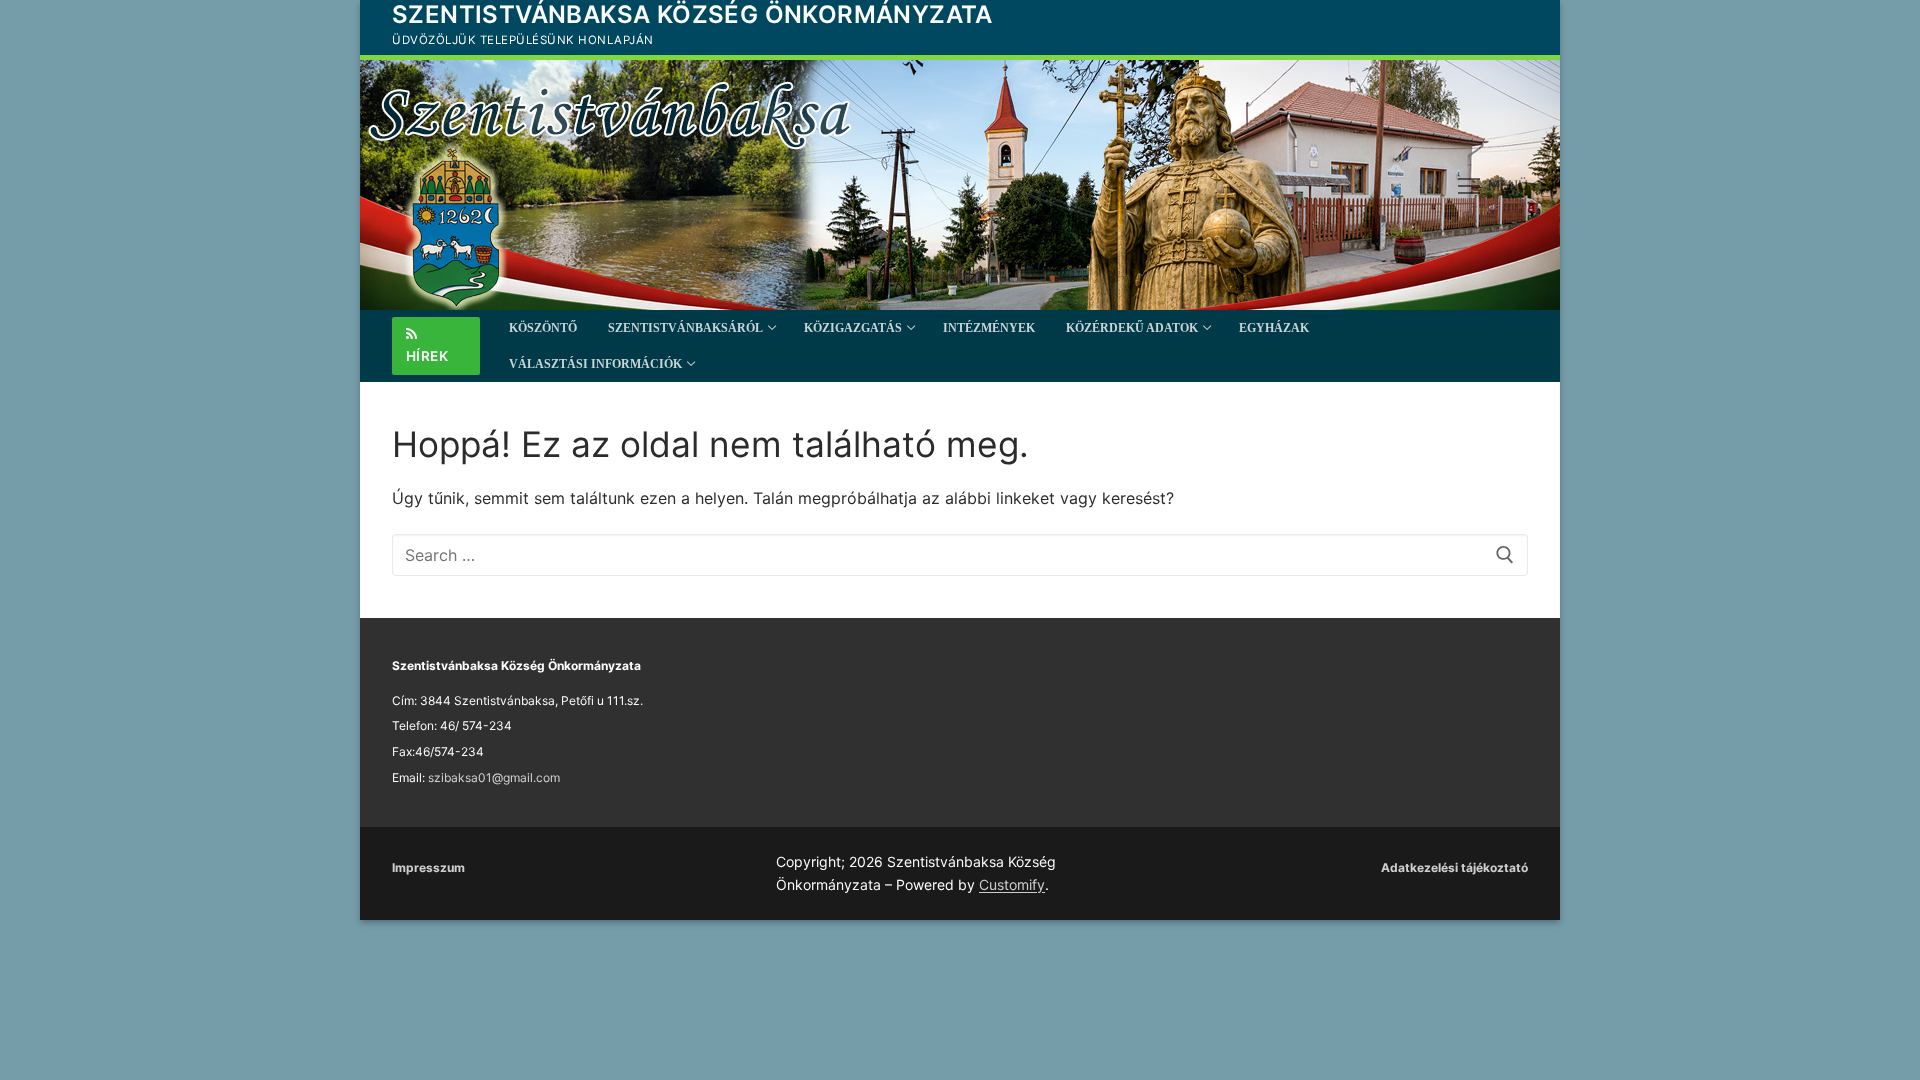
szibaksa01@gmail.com (494, 777)
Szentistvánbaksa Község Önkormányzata (692, 14)
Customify (1012, 884)
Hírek (427, 356)
